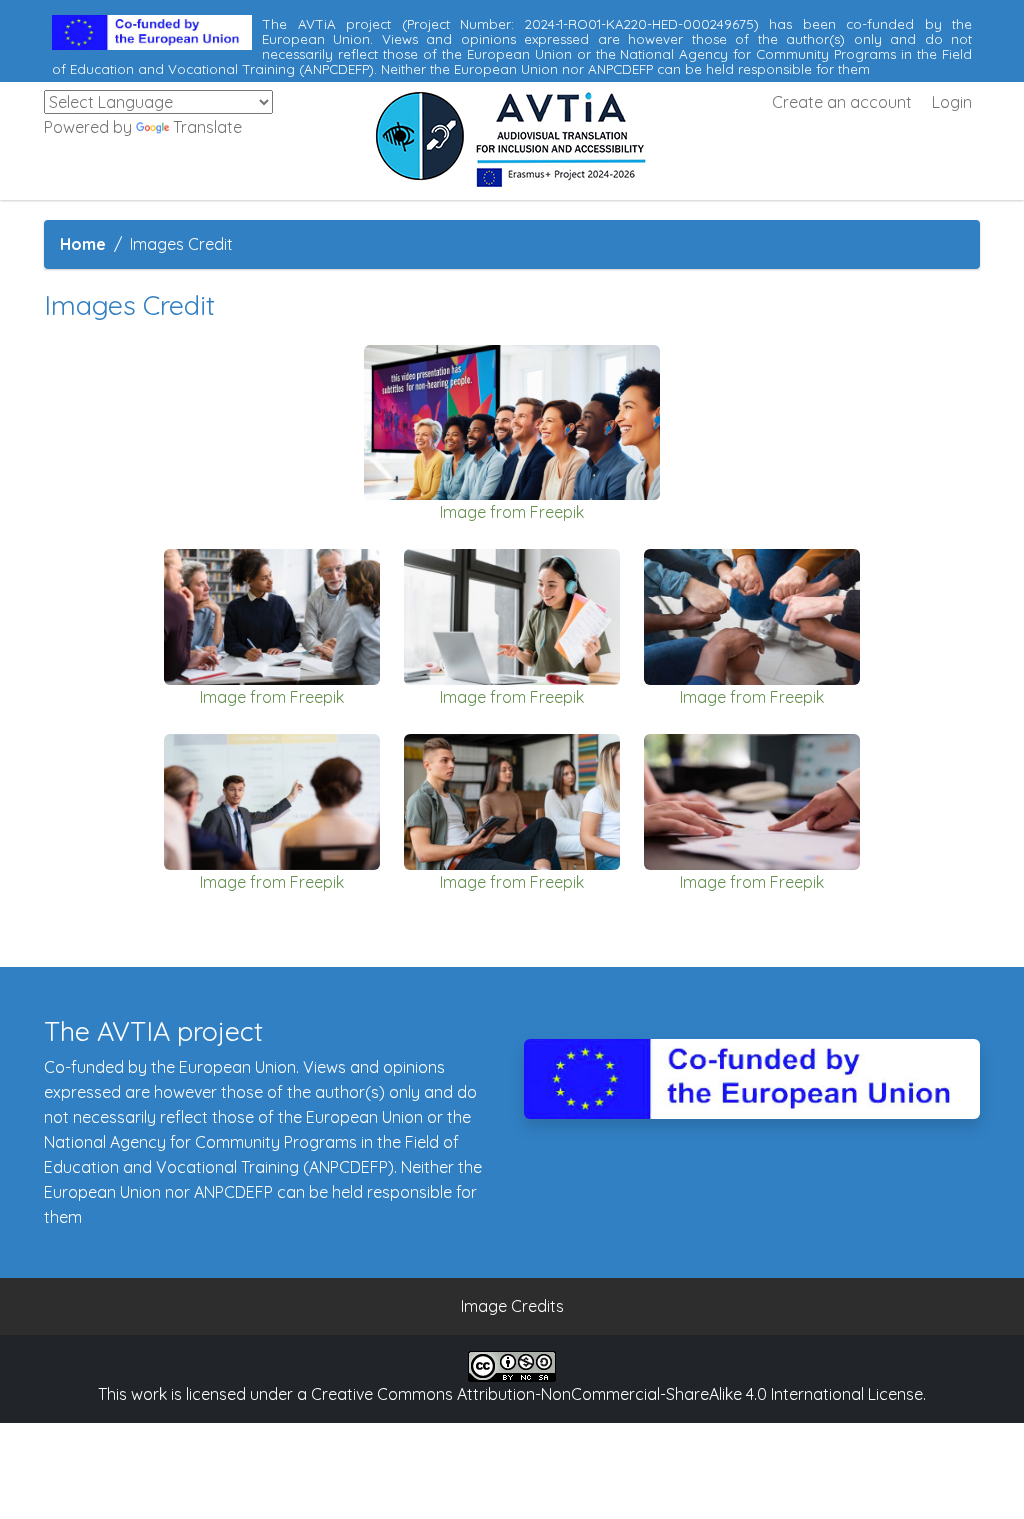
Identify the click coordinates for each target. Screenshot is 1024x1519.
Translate (207, 127)
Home (83, 244)
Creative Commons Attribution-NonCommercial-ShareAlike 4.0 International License (617, 1394)
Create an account (842, 102)
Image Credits (512, 1306)
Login (952, 102)
